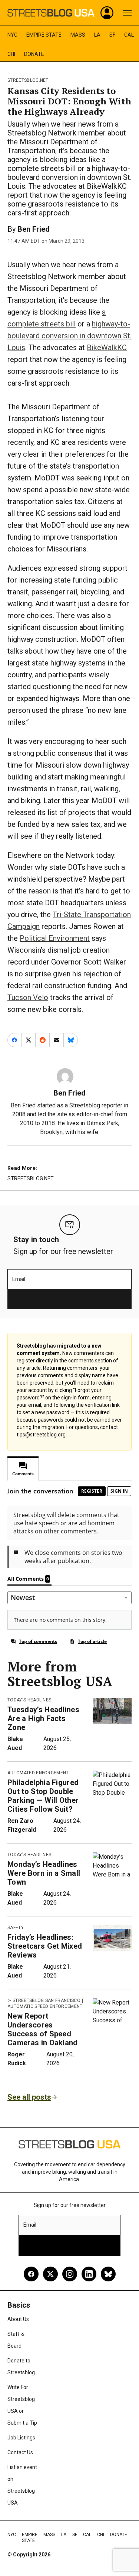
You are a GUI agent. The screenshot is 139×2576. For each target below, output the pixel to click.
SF (112, 35)
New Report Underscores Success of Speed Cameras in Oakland (43, 2029)
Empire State (44, 35)
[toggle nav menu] (127, 13)
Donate (34, 54)
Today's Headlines (29, 1700)
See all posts (29, 2097)
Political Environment (55, 938)
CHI (11, 54)
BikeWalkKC (107, 348)
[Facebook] (31, 2274)
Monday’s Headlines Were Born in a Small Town (44, 1873)
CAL (129, 35)
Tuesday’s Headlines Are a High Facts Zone (43, 1718)
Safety (16, 1928)
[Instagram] (70, 2274)
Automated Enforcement (38, 1773)
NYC (12, 35)
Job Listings (21, 2438)
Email (19, 1279)
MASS (78, 35)
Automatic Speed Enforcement (45, 2006)
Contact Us (20, 2452)
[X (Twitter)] (50, 2274)
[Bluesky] (108, 2274)
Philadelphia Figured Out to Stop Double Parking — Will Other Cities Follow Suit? (43, 1796)
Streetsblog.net (28, 80)
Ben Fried (34, 229)
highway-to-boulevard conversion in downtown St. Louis (69, 336)
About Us (18, 2319)
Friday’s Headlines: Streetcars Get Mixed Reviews (45, 1946)
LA (97, 35)
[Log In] (107, 13)
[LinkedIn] (89, 2274)
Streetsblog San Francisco (47, 2000)
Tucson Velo (28, 997)
